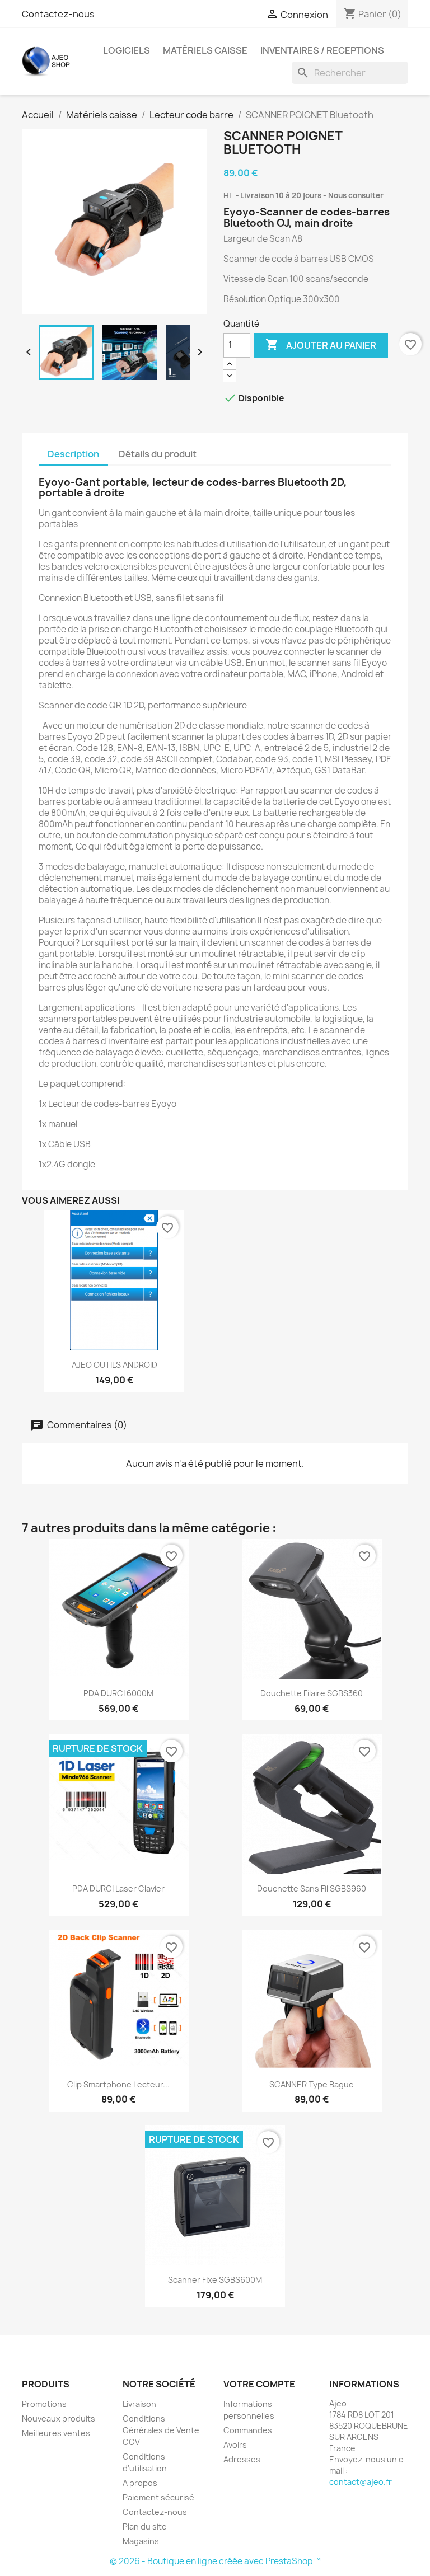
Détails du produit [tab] (158, 454)
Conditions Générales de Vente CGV (161, 2430)
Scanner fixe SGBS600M (215, 2280)
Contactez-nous (58, 14)
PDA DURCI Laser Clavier (118, 1888)
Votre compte (259, 2384)
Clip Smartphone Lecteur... (118, 2084)
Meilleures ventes (56, 2433)
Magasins (141, 2541)
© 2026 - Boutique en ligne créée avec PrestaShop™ (215, 2561)
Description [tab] (73, 454)
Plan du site (145, 2526)
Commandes (248, 2430)
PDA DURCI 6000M (118, 1693)
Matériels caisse (205, 50)
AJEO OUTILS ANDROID (114, 1365)
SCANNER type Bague (312, 2084)
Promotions (44, 2404)
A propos (140, 2483)
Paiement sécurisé (158, 2497)
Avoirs (235, 2445)
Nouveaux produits (59, 2418)
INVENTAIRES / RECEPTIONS (322, 50)
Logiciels (127, 50)
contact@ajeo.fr (361, 2482)
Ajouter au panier (321, 345)
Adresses (242, 2459)
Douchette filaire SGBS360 (312, 1693)
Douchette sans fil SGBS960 (312, 1888)
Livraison (139, 2404)
